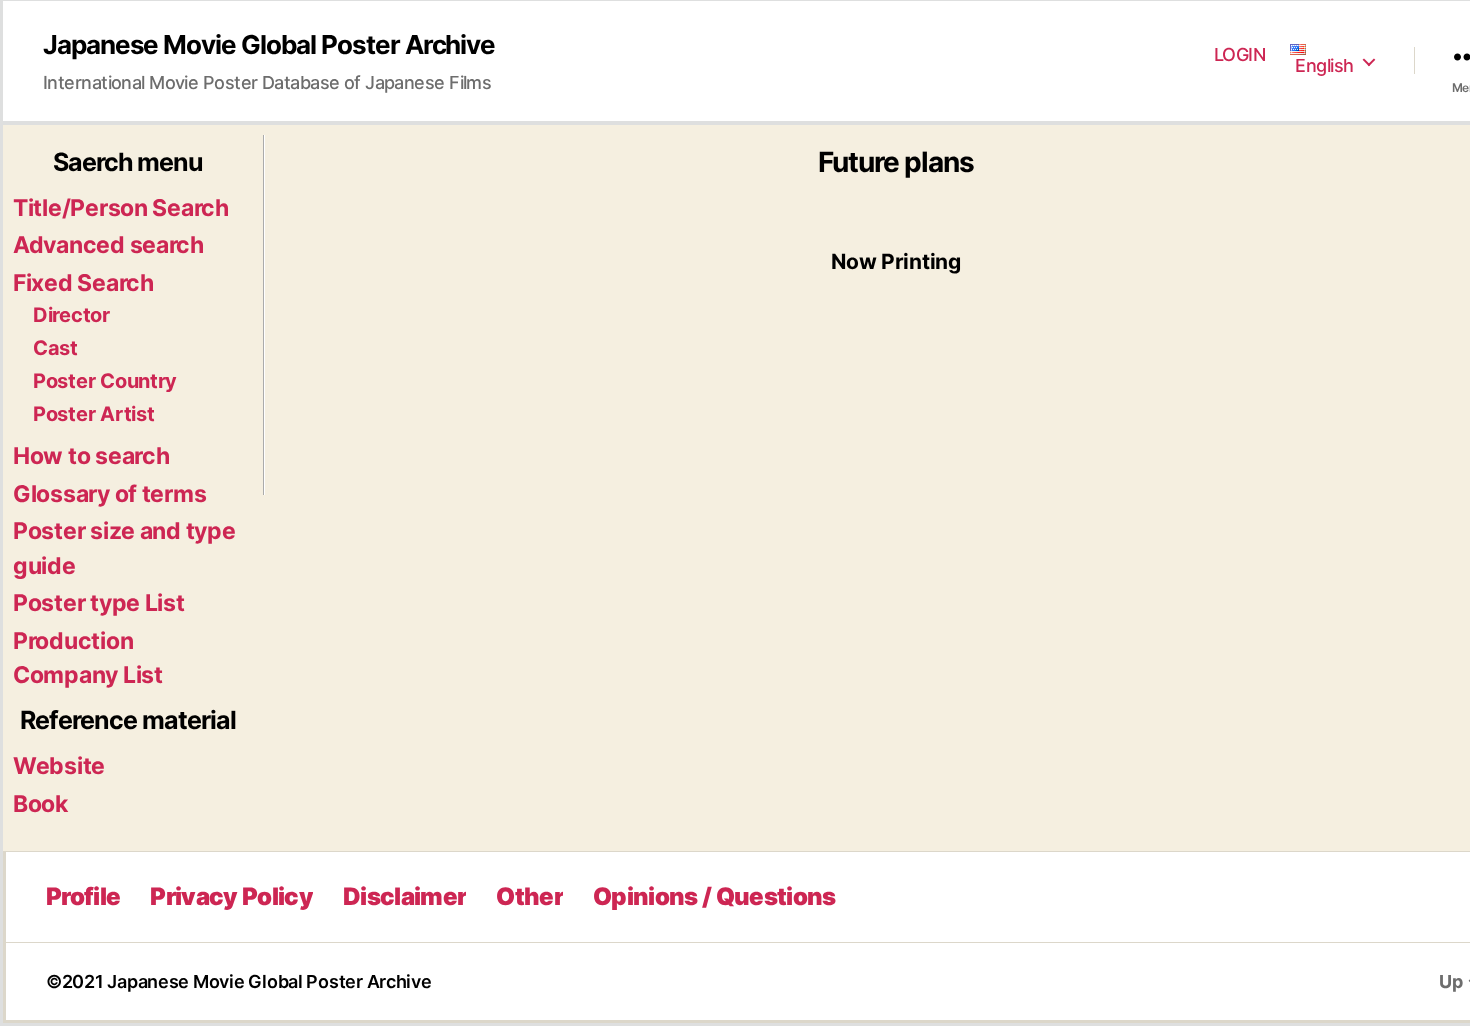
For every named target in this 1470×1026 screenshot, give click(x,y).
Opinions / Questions (714, 896)
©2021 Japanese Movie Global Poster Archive (239, 981)
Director (71, 315)
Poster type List (99, 603)
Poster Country (105, 381)
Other (529, 896)
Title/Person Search (121, 208)
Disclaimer (404, 896)
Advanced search (108, 245)
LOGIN (1240, 54)
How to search (91, 456)
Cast (55, 348)
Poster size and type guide (124, 548)
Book (40, 804)
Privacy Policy (231, 896)
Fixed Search (83, 283)
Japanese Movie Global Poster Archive (269, 44)
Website (59, 766)
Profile (83, 896)
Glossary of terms (109, 494)
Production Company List (88, 658)
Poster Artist (94, 414)
